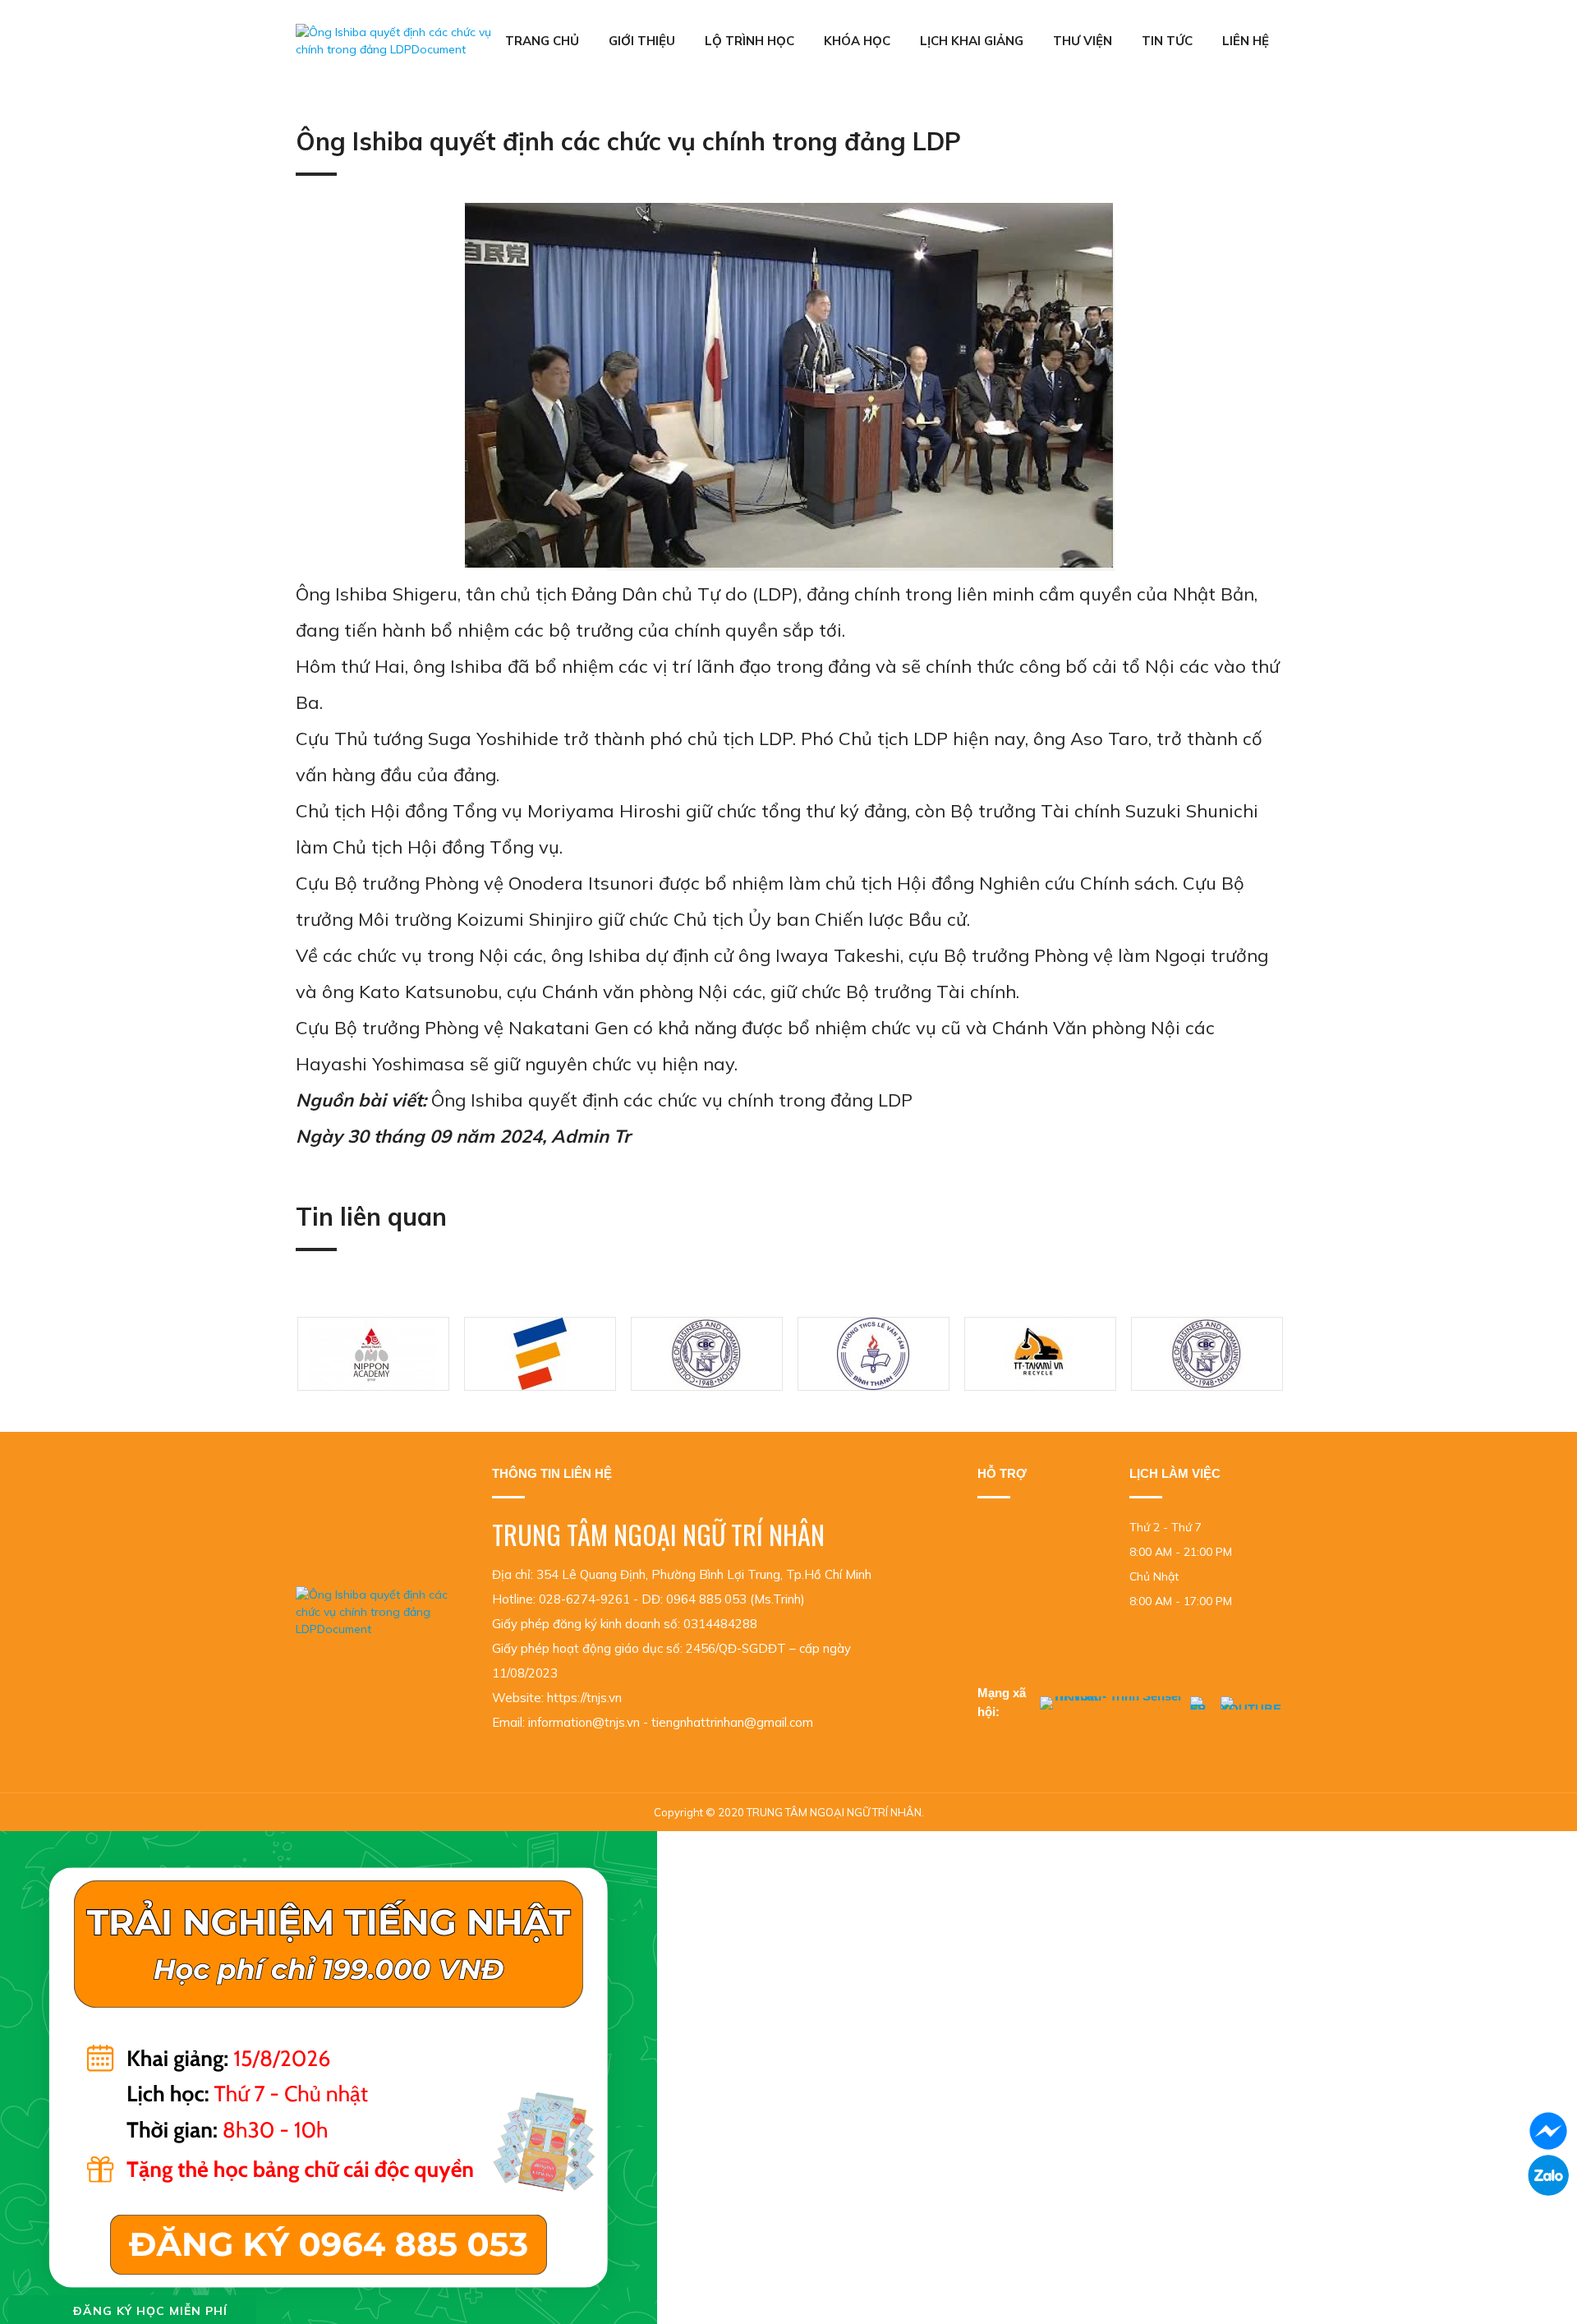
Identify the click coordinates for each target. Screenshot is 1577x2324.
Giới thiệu (642, 41)
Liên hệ (1246, 41)
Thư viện (1083, 41)
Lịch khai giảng (972, 41)
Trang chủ (542, 41)
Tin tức (1167, 41)
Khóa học (857, 41)
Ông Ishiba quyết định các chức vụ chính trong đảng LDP (672, 1100)
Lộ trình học (749, 41)
